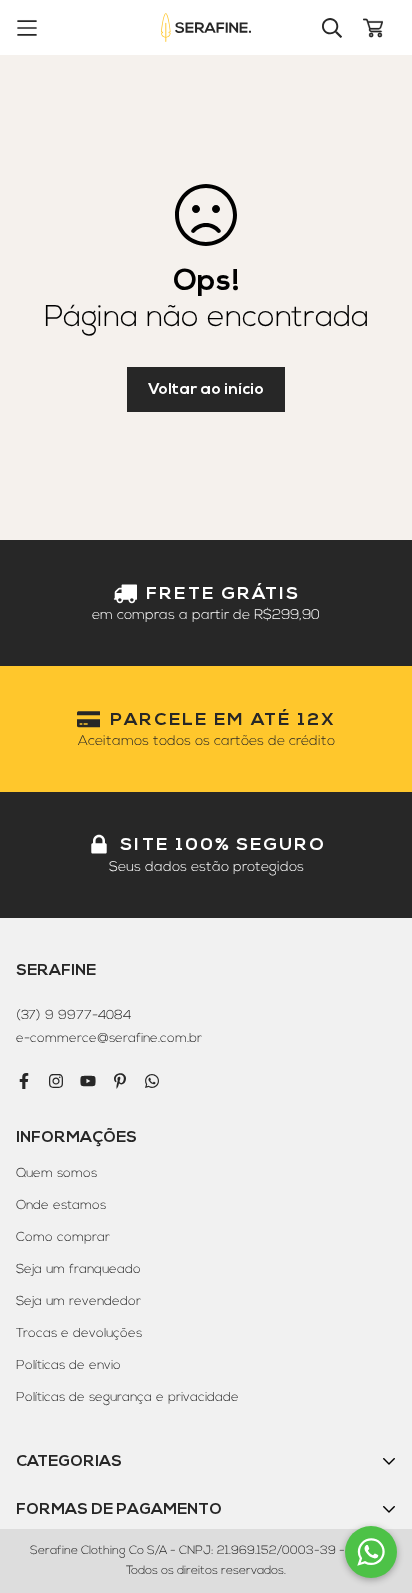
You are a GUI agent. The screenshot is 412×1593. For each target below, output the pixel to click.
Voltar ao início (206, 389)
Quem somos (56, 1173)
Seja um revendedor (78, 1301)
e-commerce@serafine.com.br (109, 1038)
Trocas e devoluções (79, 1333)
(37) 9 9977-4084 (73, 1015)
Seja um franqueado (78, 1269)
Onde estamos (61, 1205)
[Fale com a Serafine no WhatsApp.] (371, 1552)
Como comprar (63, 1237)
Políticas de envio (68, 1365)
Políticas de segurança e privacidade (127, 1397)
